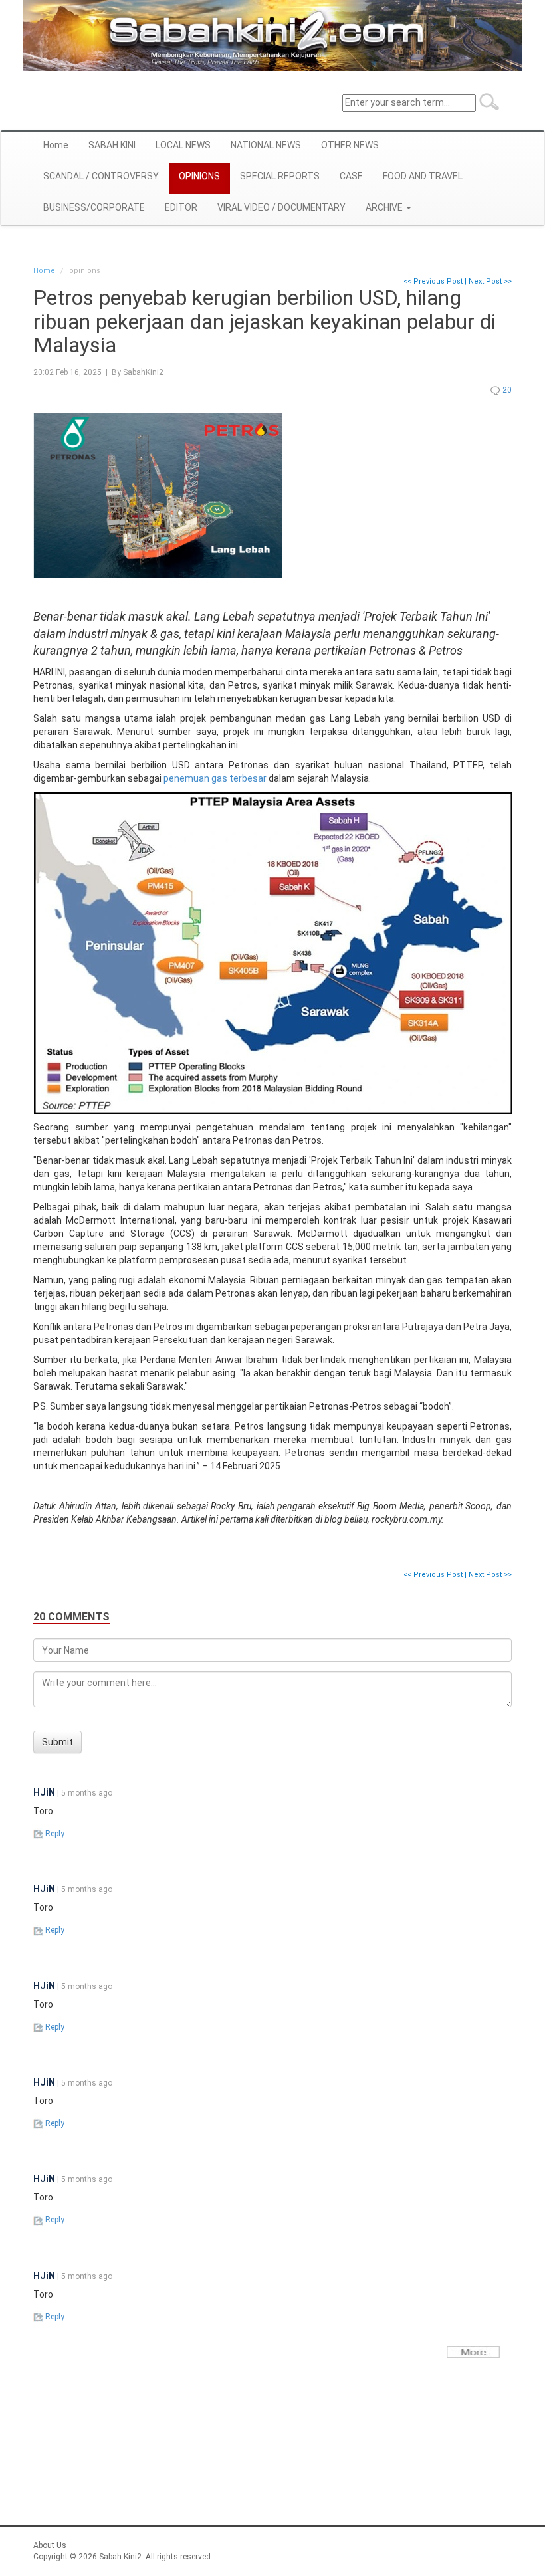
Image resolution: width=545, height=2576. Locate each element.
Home (56, 145)
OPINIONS (199, 176)
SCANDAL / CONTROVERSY (101, 176)
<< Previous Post (433, 281)
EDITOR (181, 207)
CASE (351, 176)
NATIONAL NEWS (266, 145)
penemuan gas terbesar (215, 778)
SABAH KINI (112, 145)
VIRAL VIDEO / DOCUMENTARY (281, 207)
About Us (50, 2545)
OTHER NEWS (350, 145)
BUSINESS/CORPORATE (94, 207)
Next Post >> (490, 281)
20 (506, 390)
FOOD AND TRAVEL (423, 176)
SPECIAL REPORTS (280, 176)
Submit (57, 1742)
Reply (54, 1834)
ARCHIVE (385, 207)
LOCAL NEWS (183, 145)
